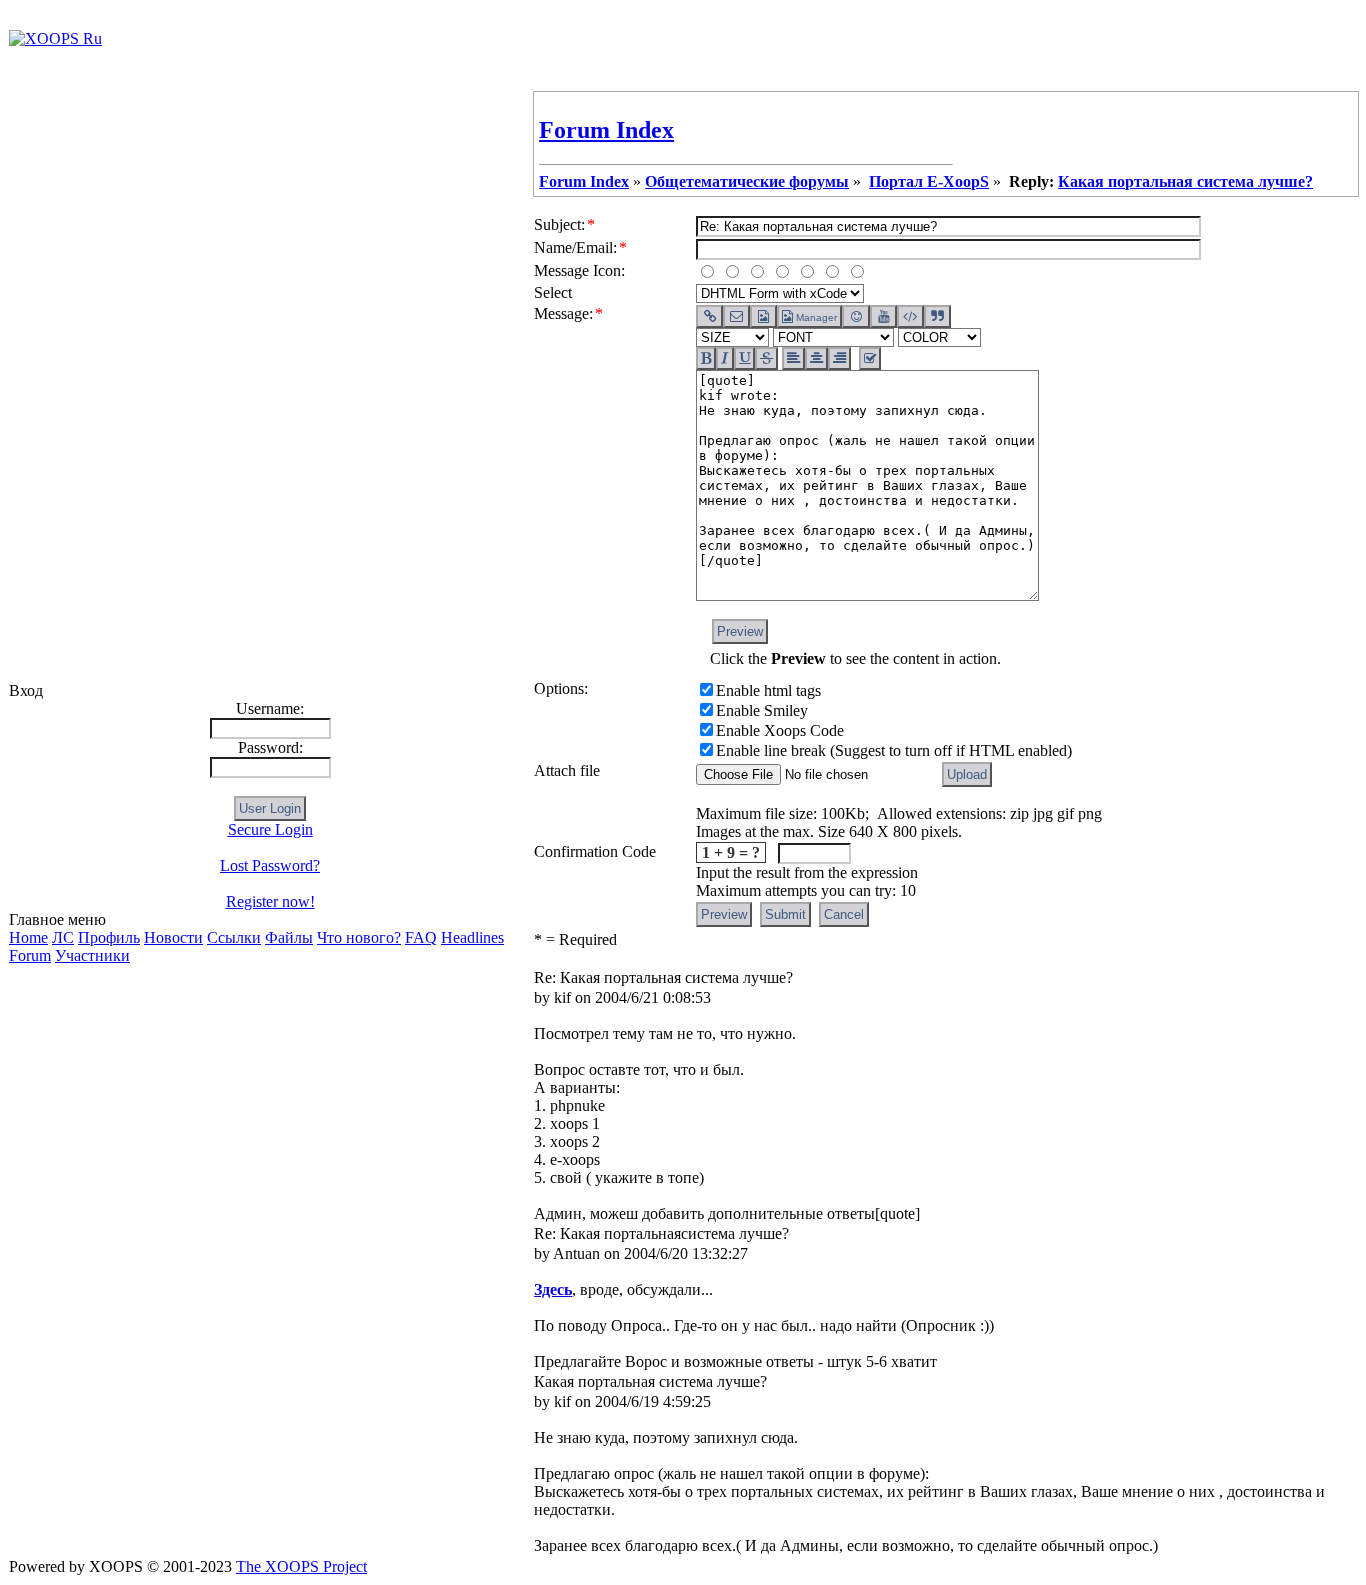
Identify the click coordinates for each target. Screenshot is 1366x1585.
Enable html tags (768, 690)
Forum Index (606, 130)
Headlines (472, 937)
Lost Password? (270, 865)
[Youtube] (883, 316)
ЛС (63, 937)
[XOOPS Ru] (55, 38)
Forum (30, 955)
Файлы (289, 937)
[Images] (763, 316)
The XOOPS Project (301, 1566)
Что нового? (359, 937)
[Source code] (910, 316)
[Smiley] (855, 316)
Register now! (270, 901)
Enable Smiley (762, 710)
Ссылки (234, 937)
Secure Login (270, 829)
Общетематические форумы (747, 181)
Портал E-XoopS (929, 181)
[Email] (736, 316)
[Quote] (937, 316)
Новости (173, 937)
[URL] (709, 316)
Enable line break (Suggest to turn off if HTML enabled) (894, 750)
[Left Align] (706, 358)
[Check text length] (870, 358)
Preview (740, 631)
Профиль (109, 937)
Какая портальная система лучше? (1185, 181)
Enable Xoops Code (780, 730)
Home (28, 937)
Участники (92, 955)
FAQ (421, 937)
